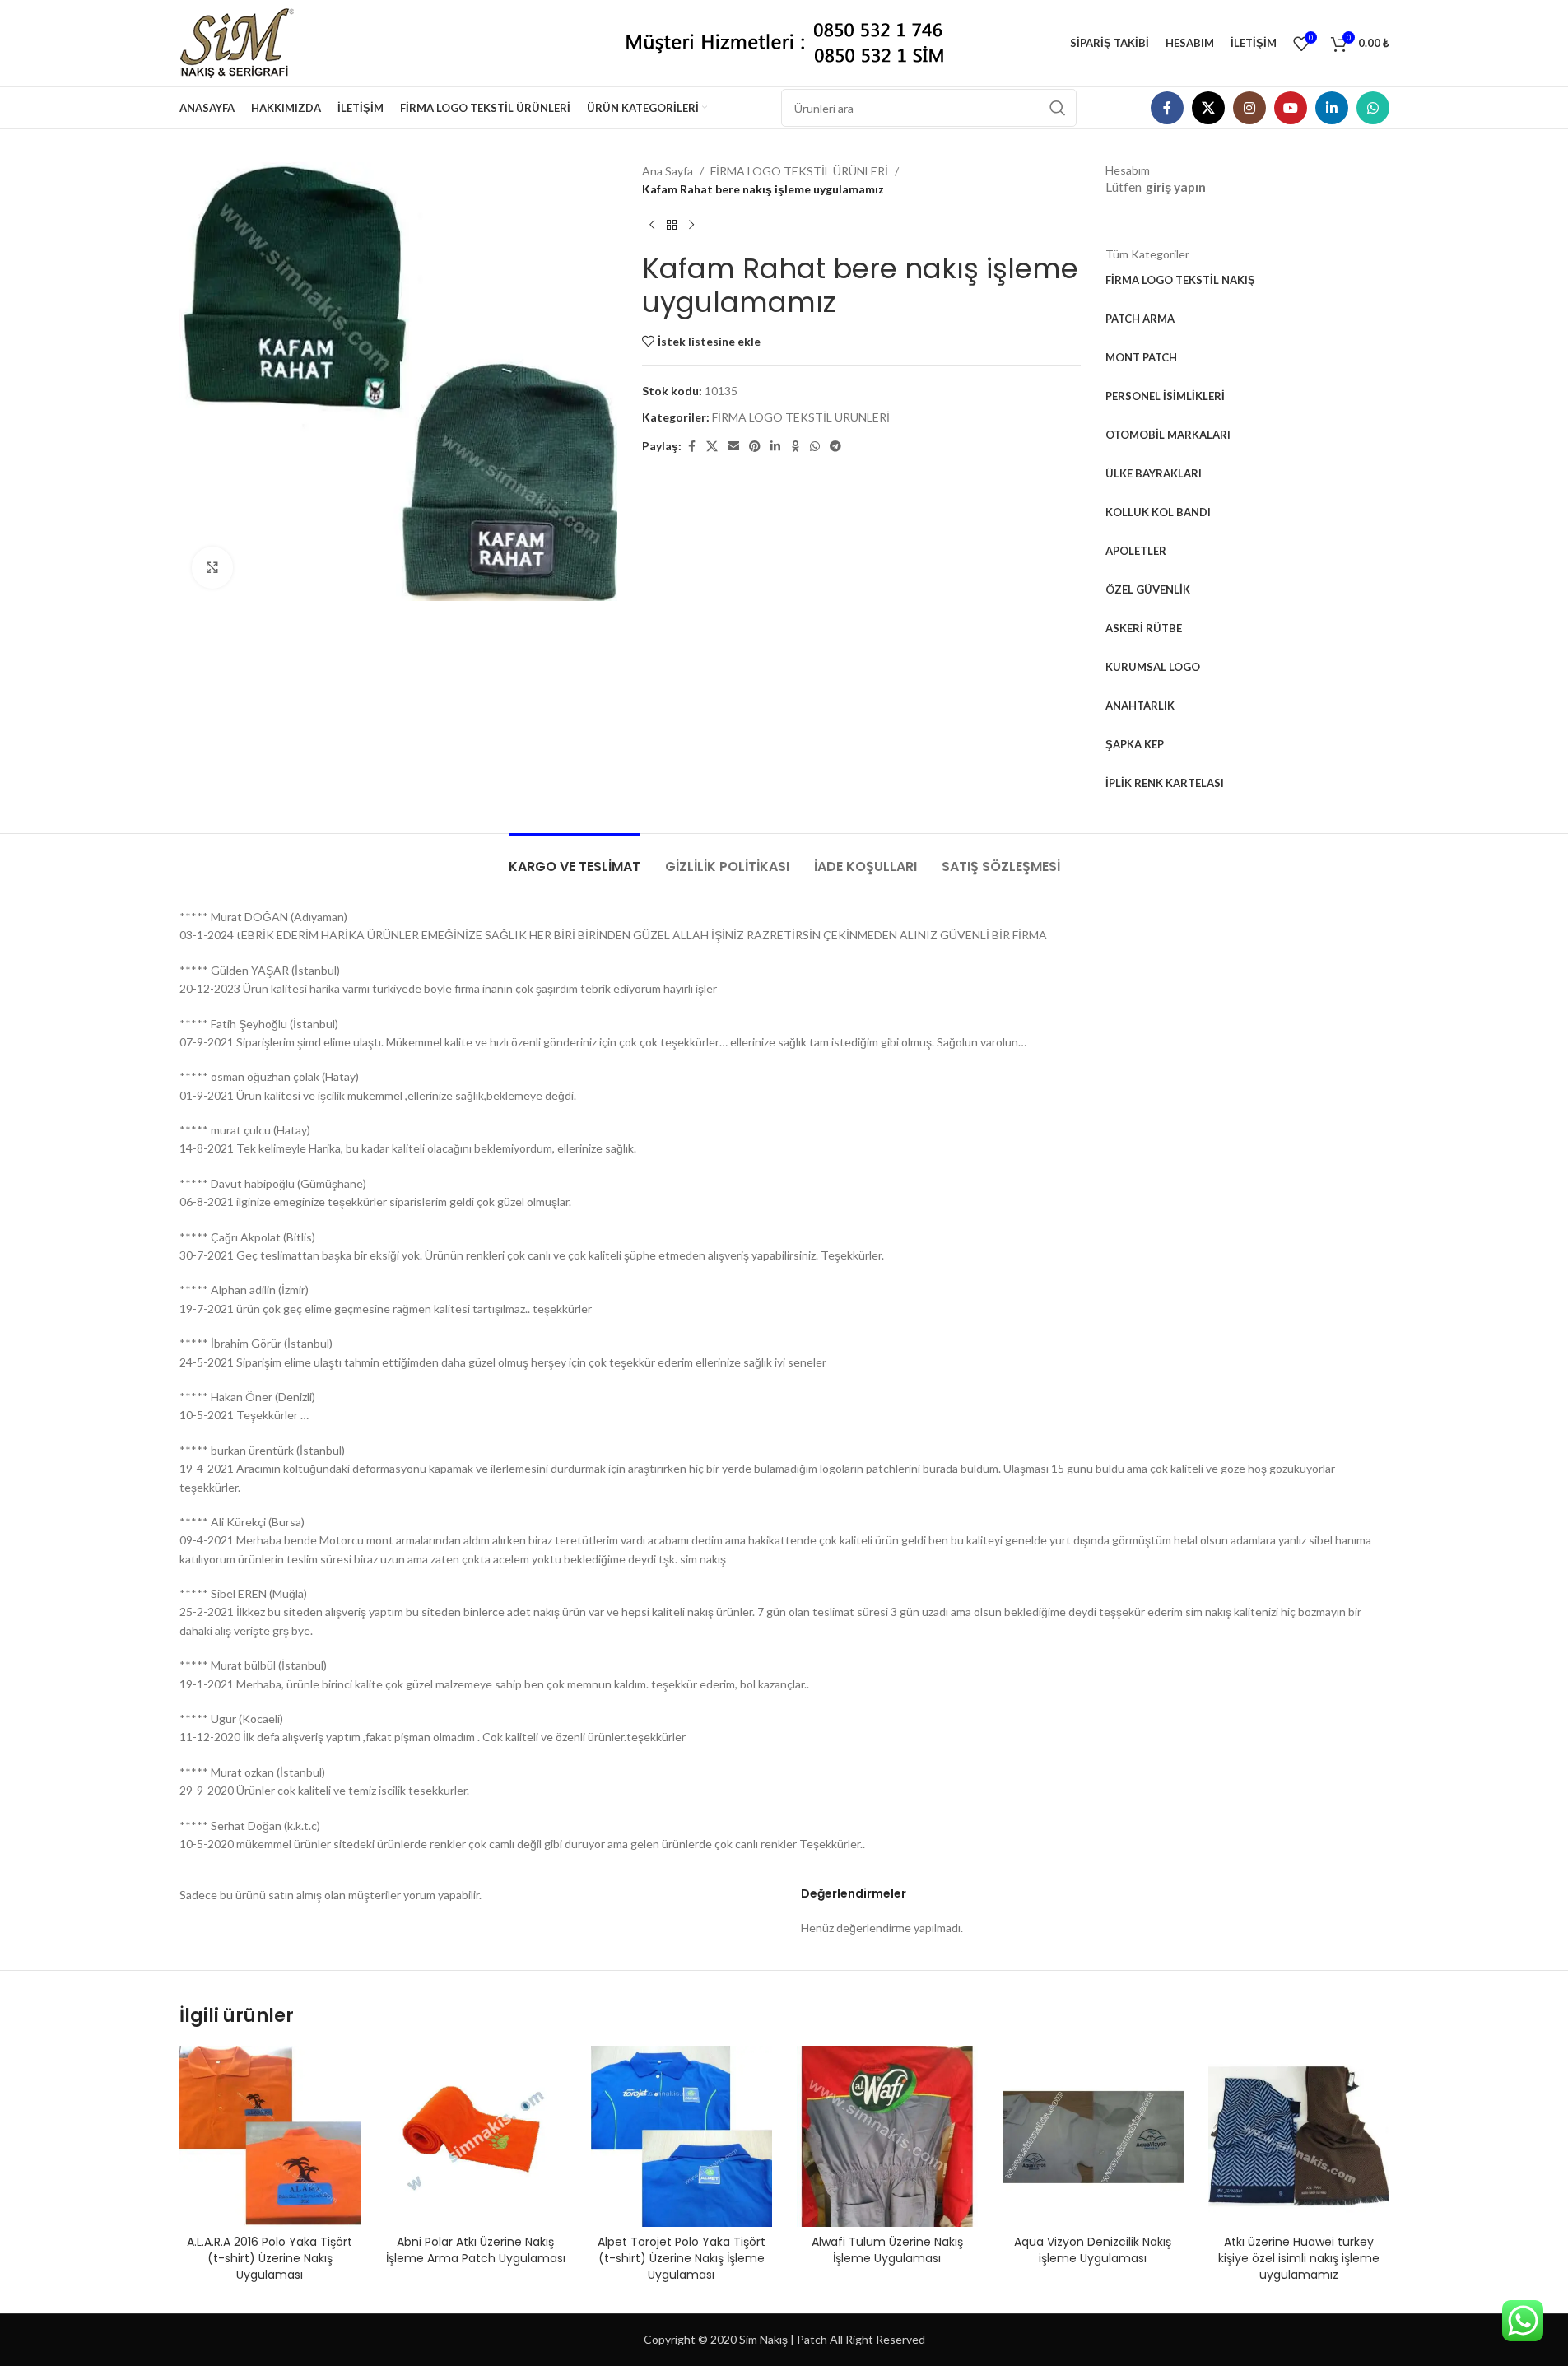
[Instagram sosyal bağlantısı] (1249, 108)
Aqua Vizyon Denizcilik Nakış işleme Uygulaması (1093, 2250)
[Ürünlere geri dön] (672, 226)
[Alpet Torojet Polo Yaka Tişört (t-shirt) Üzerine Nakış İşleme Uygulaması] (682, 2136)
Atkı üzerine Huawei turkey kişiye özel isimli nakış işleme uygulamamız (1299, 2258)
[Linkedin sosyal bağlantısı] (1332, 108)
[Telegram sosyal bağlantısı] (835, 447)
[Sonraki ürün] (691, 226)
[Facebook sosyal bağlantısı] (1167, 108)
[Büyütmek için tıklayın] (212, 567)
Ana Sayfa (668, 171)
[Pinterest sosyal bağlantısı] (755, 447)
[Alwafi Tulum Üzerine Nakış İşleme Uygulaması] (887, 2136)
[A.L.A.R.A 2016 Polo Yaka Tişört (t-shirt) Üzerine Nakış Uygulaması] (270, 2136)
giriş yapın (1176, 187)
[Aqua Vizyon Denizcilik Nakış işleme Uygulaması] (1093, 2136)
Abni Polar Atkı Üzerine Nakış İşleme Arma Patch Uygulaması (476, 2250)
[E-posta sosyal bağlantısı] (733, 447)
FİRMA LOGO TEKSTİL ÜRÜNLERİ (799, 171)
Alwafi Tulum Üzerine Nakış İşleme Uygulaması (887, 2250)
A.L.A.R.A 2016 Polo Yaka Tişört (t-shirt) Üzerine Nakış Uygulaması (270, 2258)
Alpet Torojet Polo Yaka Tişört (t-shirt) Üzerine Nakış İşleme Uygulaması (682, 2258)
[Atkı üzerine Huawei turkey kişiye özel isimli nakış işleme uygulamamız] (1299, 2136)
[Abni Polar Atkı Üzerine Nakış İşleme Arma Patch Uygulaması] (476, 2136)
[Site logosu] (243, 42)
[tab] (575, 858)
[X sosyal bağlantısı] (1208, 108)
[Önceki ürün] (652, 226)
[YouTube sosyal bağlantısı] (1291, 108)
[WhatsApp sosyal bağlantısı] (1373, 108)
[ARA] (1058, 108)
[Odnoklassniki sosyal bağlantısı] (795, 447)
